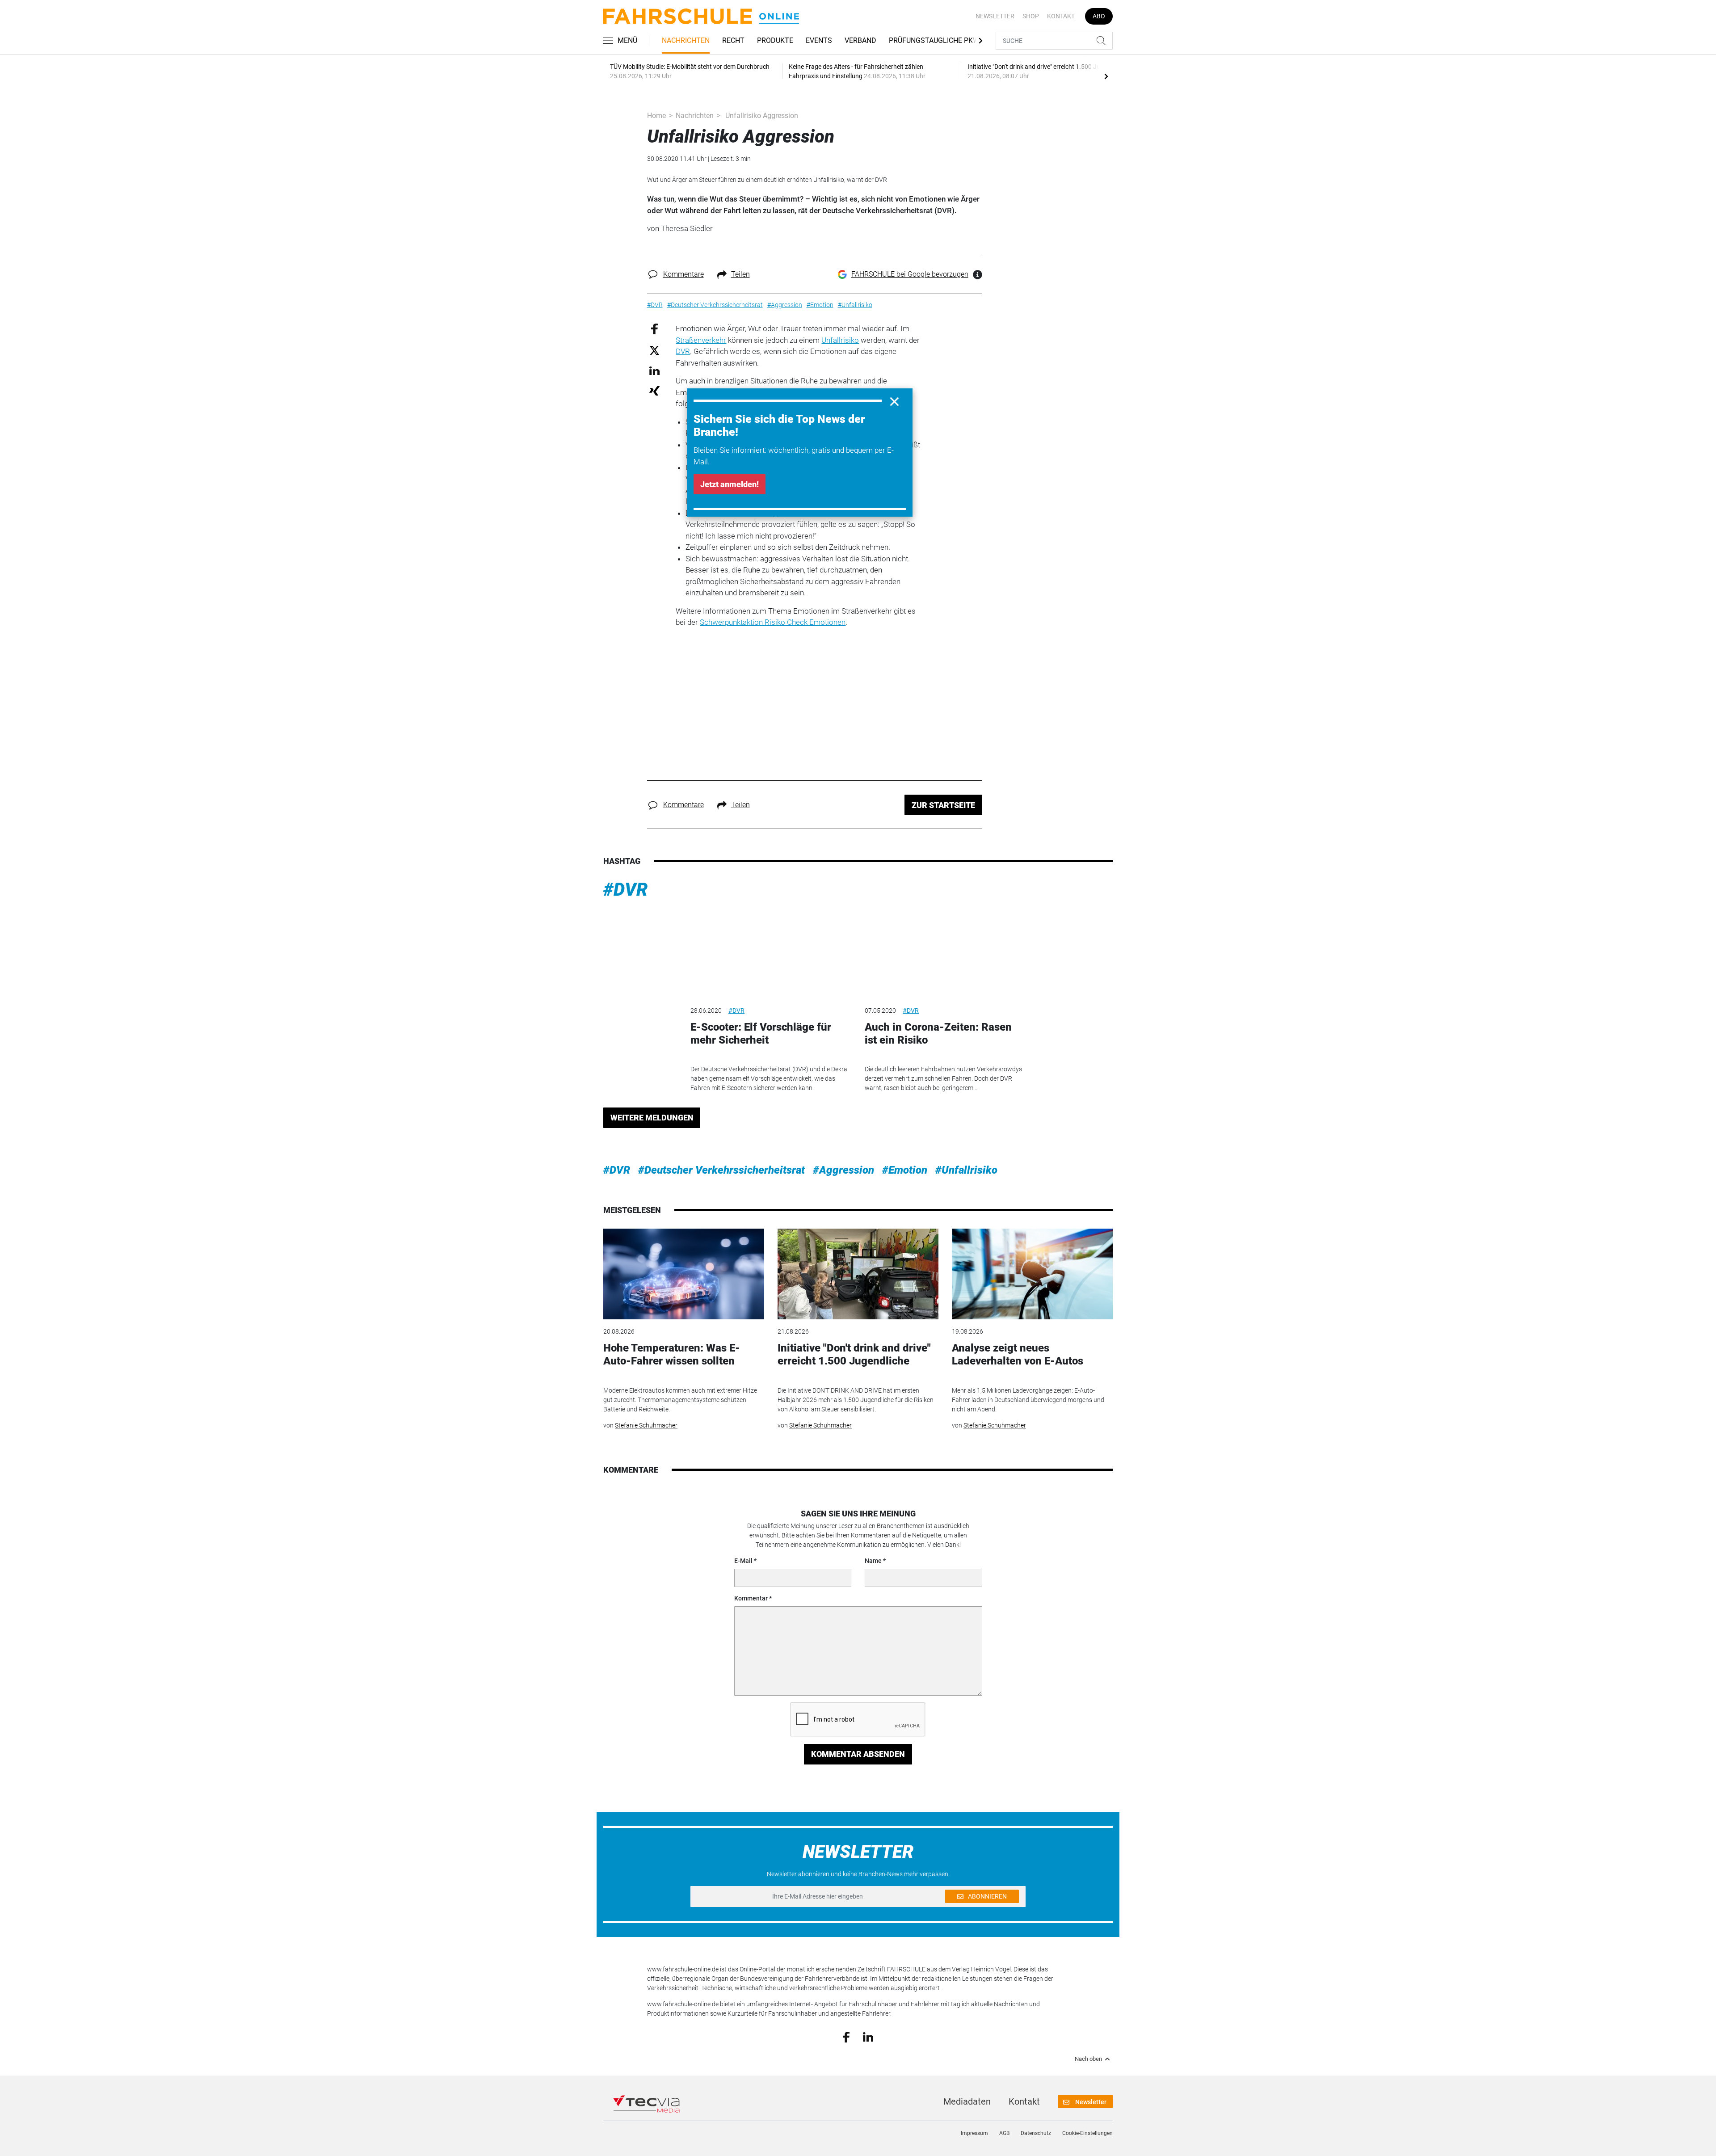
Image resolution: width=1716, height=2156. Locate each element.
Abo (1099, 16)
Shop (1031, 16)
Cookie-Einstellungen (1087, 2133)
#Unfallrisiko (966, 1170)
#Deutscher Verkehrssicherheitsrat (721, 1170)
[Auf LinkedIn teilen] (654, 370)
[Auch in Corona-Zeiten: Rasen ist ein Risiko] (945, 953)
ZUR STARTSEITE (943, 805)
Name (873, 1561)
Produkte (775, 40)
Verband (860, 40)
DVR (683, 351)
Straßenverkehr (701, 340)
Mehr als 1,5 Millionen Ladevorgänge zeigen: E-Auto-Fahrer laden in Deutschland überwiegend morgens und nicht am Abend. (1028, 1400)
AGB (1004, 2133)
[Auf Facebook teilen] (654, 329)
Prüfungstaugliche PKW (934, 40)
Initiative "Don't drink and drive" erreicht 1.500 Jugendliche (854, 1354)
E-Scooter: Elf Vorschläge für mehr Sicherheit (761, 1034)
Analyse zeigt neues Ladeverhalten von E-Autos (1018, 1354)
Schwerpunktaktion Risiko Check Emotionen (773, 622)
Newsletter (995, 16)
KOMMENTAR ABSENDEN (858, 1754)
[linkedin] (868, 2036)
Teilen (740, 274)
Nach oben (1088, 2059)
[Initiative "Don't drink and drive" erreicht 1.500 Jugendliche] (858, 1274)
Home (656, 116)
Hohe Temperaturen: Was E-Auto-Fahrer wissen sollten (672, 1354)
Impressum (974, 2133)
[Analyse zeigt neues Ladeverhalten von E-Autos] (1032, 1274)
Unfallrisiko (840, 340)
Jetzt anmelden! (730, 484)
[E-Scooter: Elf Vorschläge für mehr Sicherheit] (771, 953)
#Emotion (905, 1170)
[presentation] (1106, 76)
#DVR (626, 890)
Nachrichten (686, 40)
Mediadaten (967, 2101)
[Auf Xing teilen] (654, 390)
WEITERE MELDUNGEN (652, 1118)
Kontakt (1061, 16)
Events (819, 40)
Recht (733, 40)
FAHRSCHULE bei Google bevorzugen (910, 274)
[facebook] (846, 2037)
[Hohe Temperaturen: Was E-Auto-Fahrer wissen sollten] (684, 1274)
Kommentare (683, 274)
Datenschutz (1036, 2133)
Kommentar (751, 1598)
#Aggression (843, 1170)
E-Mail (743, 1561)
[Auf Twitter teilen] (654, 350)
